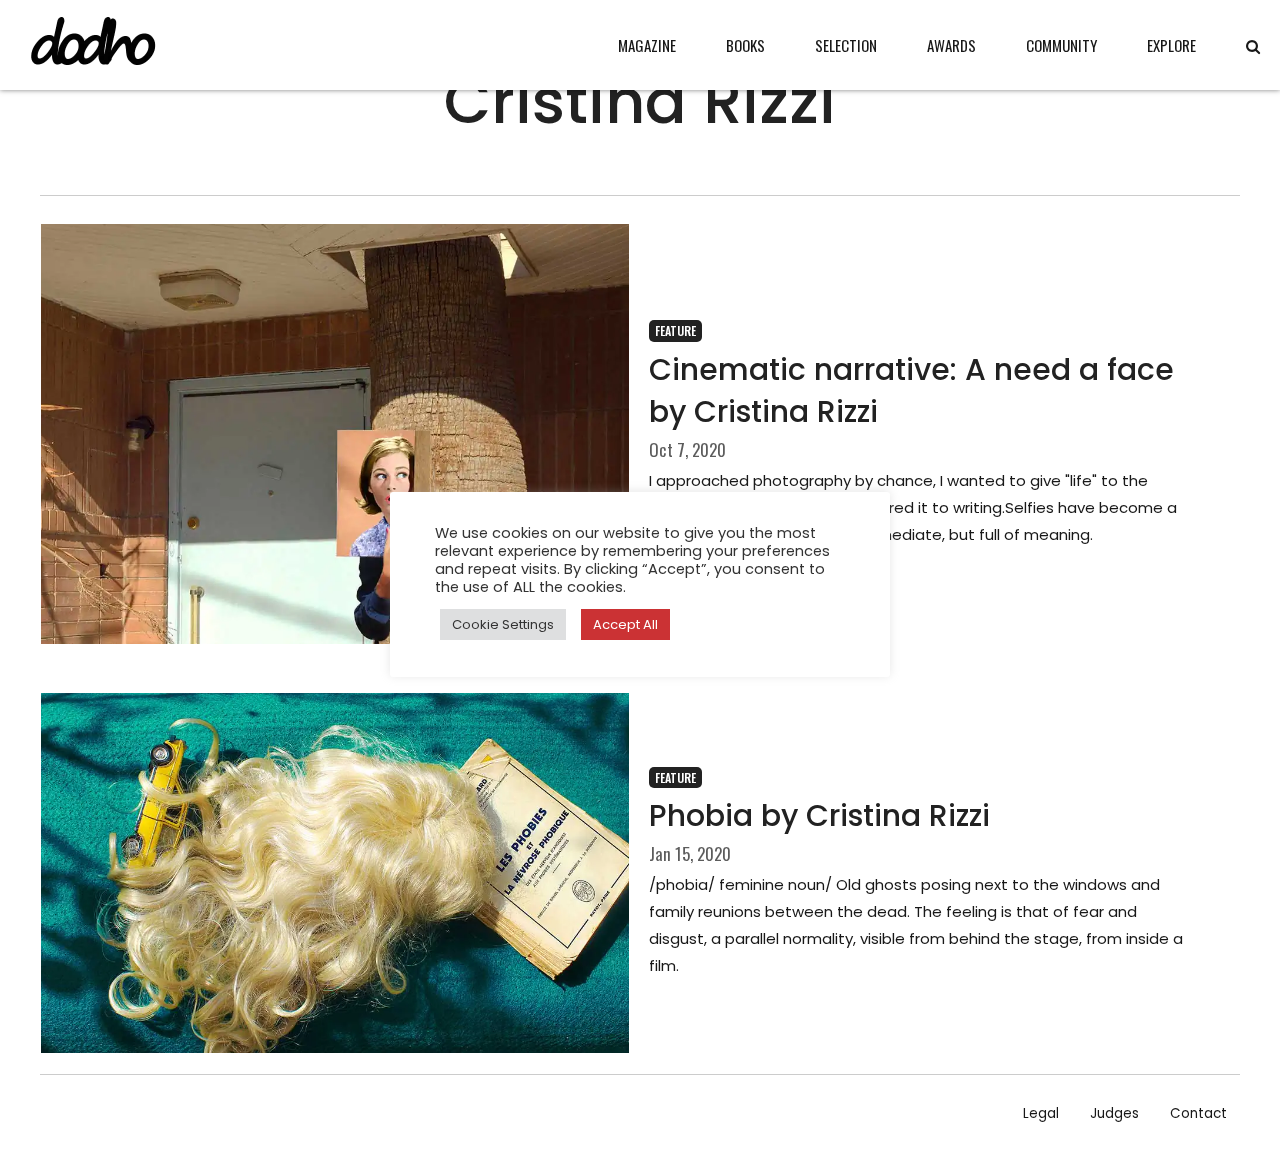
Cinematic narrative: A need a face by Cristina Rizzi (911, 390)
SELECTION (846, 45)
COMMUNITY (1061, 45)
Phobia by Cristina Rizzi (819, 815)
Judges (1114, 1113)
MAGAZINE (647, 45)
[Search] (1253, 46)
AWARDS (951, 45)
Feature (675, 330)
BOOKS (745, 45)
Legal (1041, 1113)
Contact (1198, 1113)
